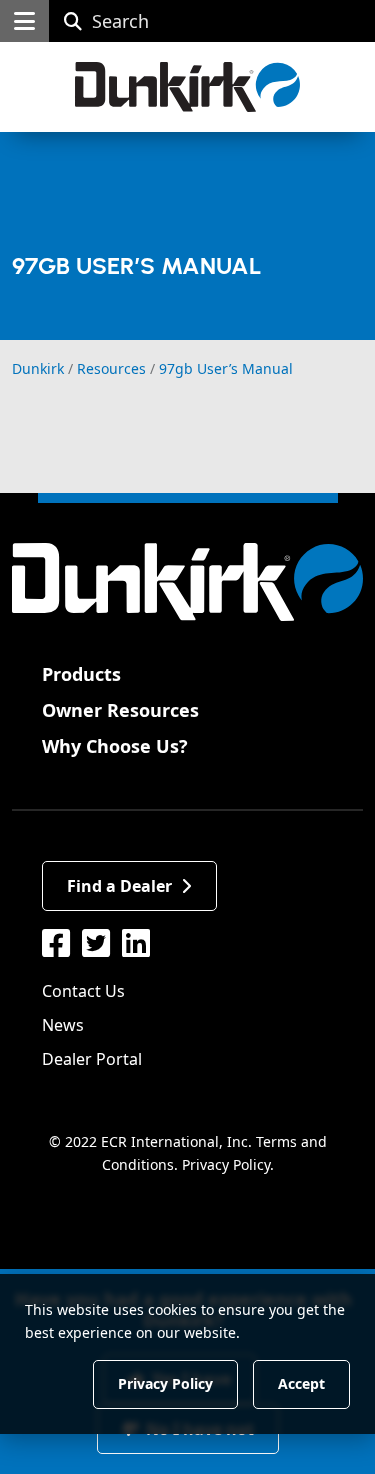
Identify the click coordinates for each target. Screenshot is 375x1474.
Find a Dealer (119, 886)
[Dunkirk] (187, 87)
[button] (24, 21)
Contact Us (83, 991)
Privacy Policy (226, 1164)
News (63, 1025)
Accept (301, 1383)
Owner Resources (120, 710)
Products (81, 674)
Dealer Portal (92, 1059)
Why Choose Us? (115, 746)
